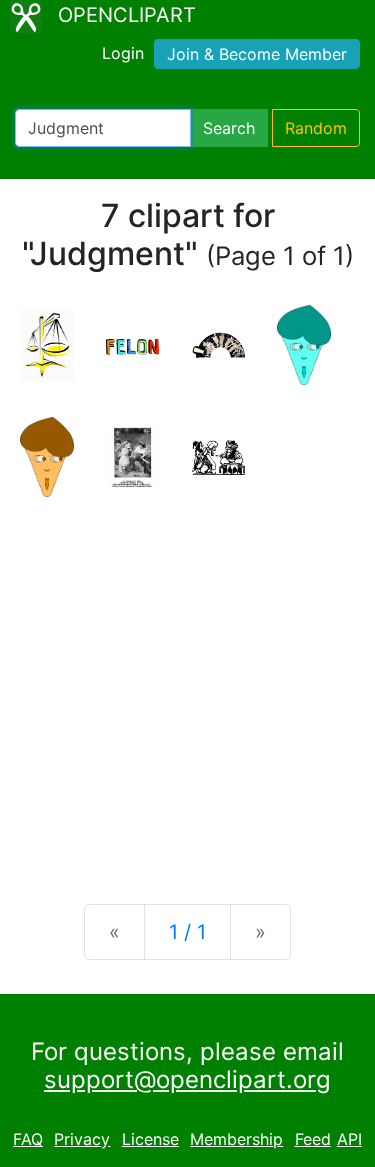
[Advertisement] (187, 684)
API (349, 1139)
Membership (236, 1139)
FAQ (28, 1139)
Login (123, 53)
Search (229, 128)
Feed (313, 1139)
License (150, 1139)
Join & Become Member (257, 54)
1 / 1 (187, 932)
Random (316, 128)
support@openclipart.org (187, 1079)
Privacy (82, 1139)
